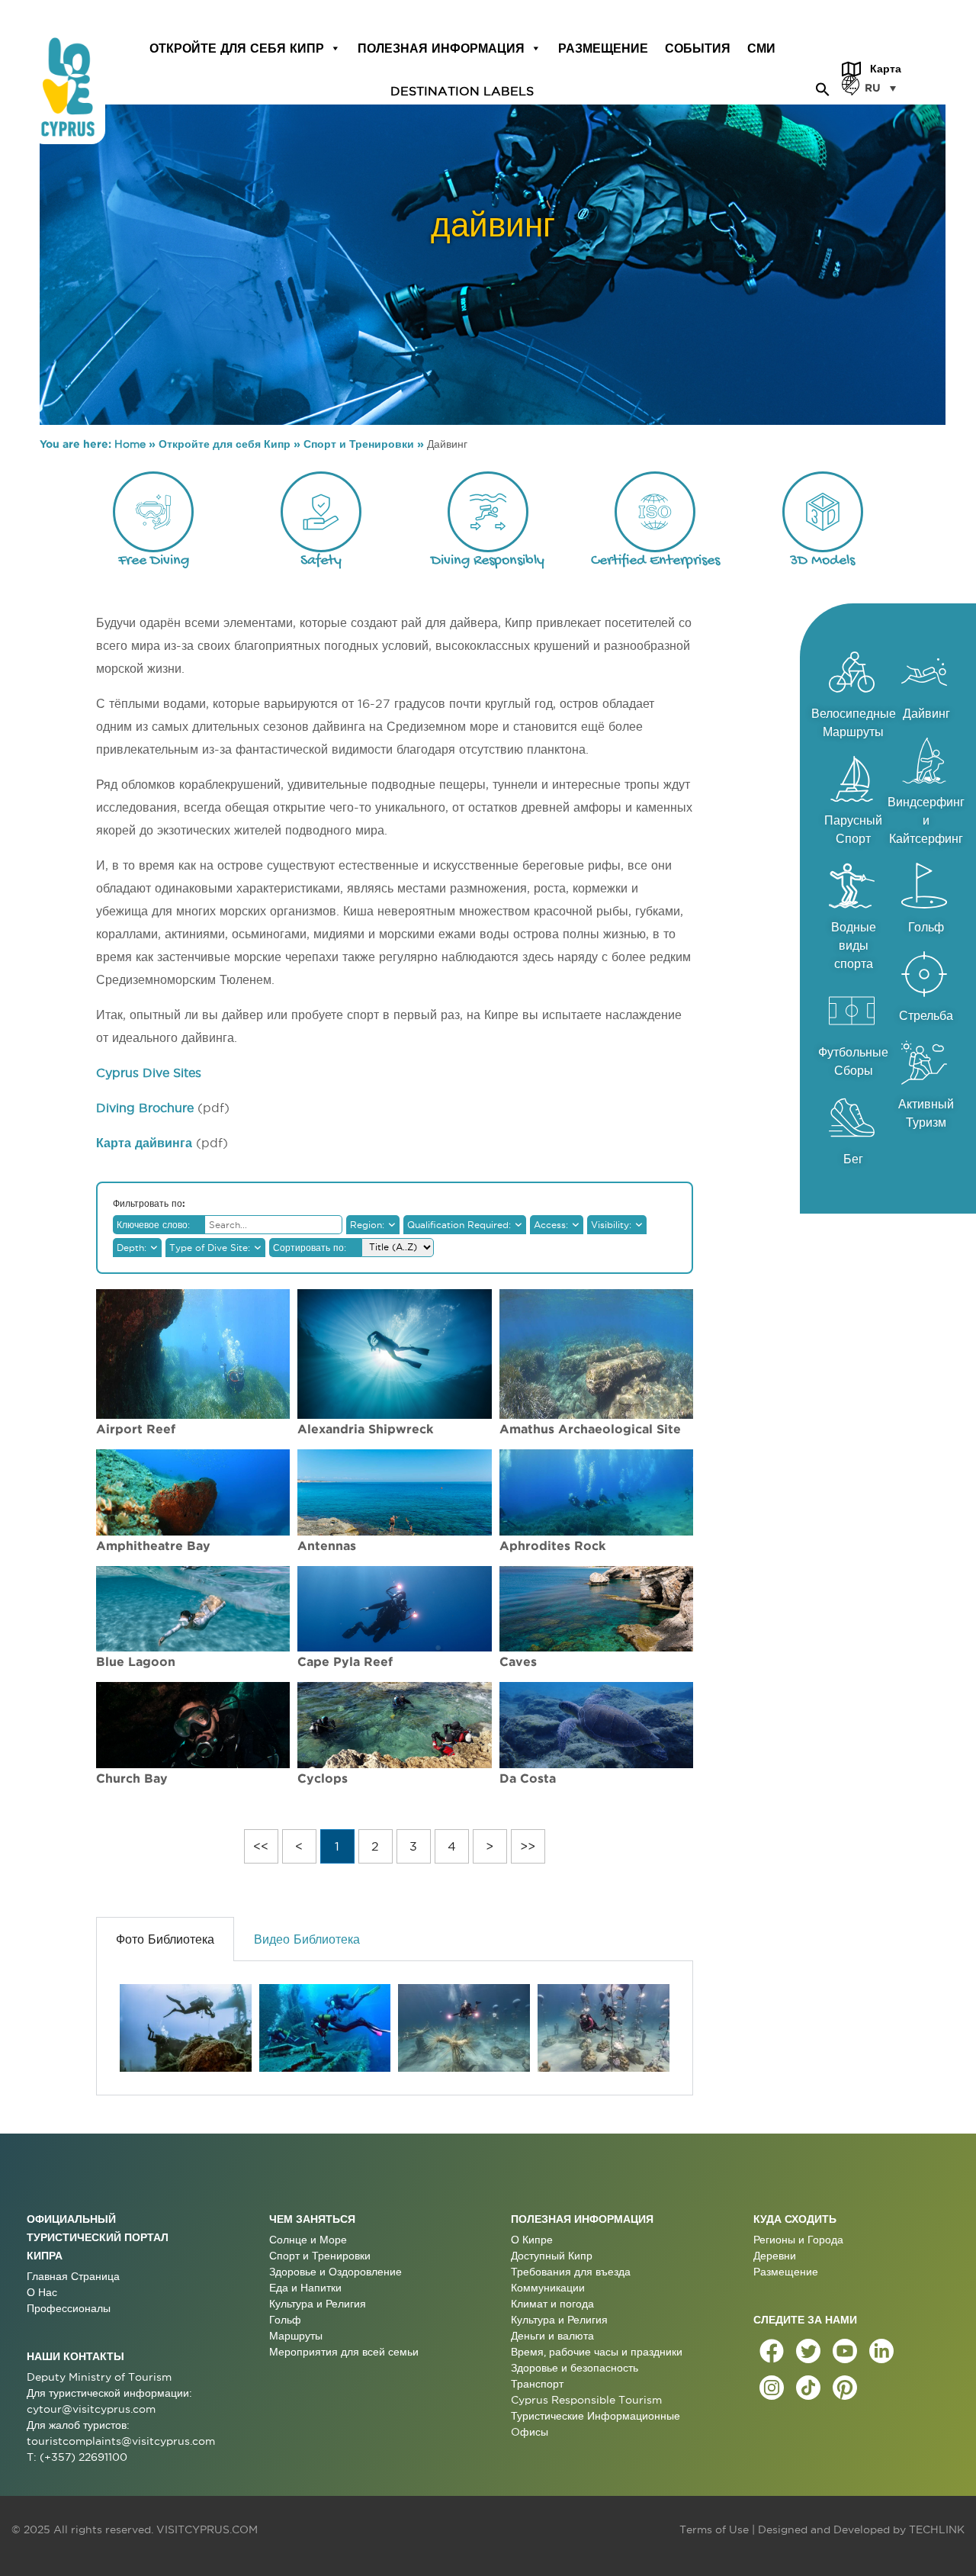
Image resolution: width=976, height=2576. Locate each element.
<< (261, 1846)
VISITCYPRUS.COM (207, 2529)
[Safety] (321, 512)
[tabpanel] (394, 2028)
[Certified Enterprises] (655, 512)
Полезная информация (441, 48)
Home (130, 444)
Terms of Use (714, 2529)
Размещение (603, 48)
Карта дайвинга (144, 1143)
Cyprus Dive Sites (149, 1073)
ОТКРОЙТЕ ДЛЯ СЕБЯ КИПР (237, 48)
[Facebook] (772, 2351)
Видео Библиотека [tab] (307, 1939)
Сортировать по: (310, 1248)
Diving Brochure (145, 1108)
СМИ (761, 48)
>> (528, 1846)
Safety (321, 561)
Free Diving (154, 561)
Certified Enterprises (655, 561)
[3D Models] (823, 512)
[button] (823, 87)
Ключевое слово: (153, 1225)
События (698, 48)
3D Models (822, 561)
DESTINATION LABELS (462, 90)
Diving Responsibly (488, 561)
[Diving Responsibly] (488, 512)
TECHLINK (937, 2529)
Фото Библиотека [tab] (165, 1939)
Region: (367, 1225)
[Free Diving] (153, 512)
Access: (551, 1225)
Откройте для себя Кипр (225, 444)
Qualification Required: (459, 1225)
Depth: (132, 1248)
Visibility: (611, 1225)
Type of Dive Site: (210, 1248)
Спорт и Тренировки (359, 444)
